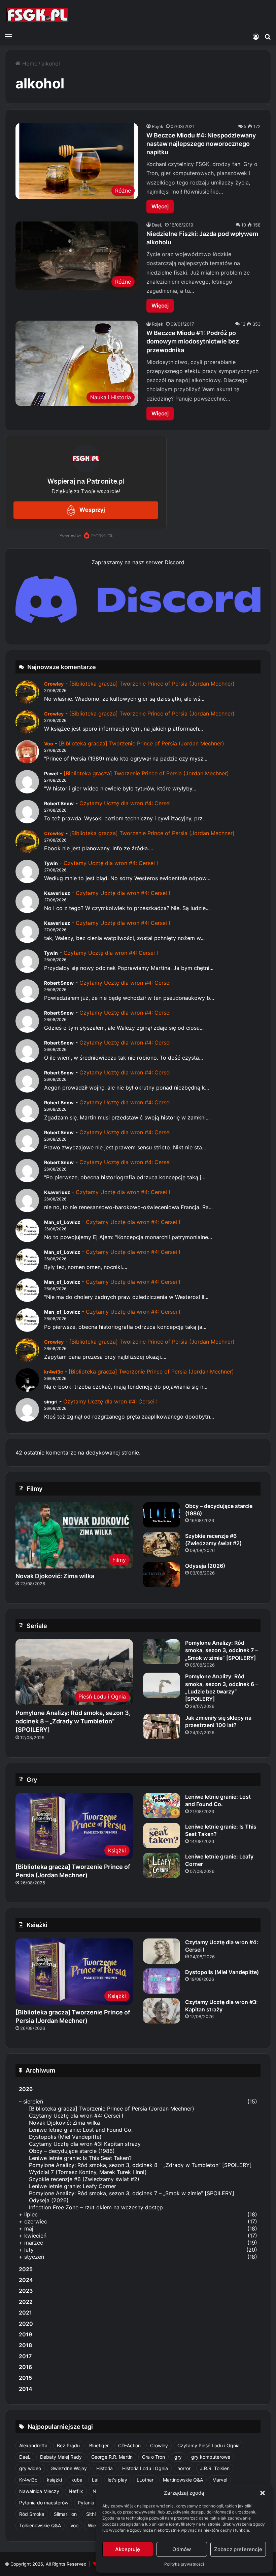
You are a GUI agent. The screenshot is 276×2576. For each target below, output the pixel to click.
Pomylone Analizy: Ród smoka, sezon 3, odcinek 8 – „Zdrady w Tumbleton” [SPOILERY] (73, 1721)
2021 (25, 2313)
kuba (77, 2480)
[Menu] (8, 36)
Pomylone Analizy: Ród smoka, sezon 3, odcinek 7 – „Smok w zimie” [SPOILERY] (221, 1650)
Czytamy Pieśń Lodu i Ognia (209, 2445)
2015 (25, 2378)
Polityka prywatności (184, 2564)
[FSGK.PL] (37, 15)
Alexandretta (33, 2445)
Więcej (160, 206)
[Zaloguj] (256, 36)
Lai (95, 2480)
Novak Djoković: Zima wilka (55, 1576)
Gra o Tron (153, 2457)
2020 (26, 2324)
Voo (49, 744)
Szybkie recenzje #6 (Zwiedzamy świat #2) (84, 2179)
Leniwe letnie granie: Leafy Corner (73, 2186)
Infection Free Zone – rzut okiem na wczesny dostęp (96, 2207)
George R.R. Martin (112, 2457)
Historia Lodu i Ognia (145, 2468)
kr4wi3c (54, 1372)
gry (178, 2457)
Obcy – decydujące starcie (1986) (72, 2151)
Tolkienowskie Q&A (40, 2525)
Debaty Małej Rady (61, 2457)
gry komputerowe (211, 2457)
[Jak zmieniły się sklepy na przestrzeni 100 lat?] (162, 1727)
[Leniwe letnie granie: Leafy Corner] (162, 1865)
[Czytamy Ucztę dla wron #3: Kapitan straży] (162, 2011)
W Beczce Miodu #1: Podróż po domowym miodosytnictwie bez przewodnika (193, 341)
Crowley (54, 684)
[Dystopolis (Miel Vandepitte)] (162, 1981)
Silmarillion (65, 2514)
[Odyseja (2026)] (162, 1575)
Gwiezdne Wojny (69, 2468)
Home (29, 64)
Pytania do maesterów (44, 2503)
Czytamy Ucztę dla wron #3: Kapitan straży (85, 2144)
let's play (117, 2480)
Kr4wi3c (28, 2480)
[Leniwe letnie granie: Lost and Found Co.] (162, 1806)
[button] (263, 2493)
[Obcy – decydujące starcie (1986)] (162, 1515)
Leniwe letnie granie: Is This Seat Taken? (80, 2158)
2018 (25, 2345)
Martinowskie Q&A (183, 2480)
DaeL (157, 225)
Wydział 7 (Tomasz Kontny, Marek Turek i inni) (88, 2172)
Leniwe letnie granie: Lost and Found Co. (218, 1800)
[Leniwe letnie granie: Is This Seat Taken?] (162, 1835)
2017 (25, 2356)
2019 (25, 2334)
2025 (26, 2269)
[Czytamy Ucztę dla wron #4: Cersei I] (162, 1951)
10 (244, 225)
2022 (26, 2302)
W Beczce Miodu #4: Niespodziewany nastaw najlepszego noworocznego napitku (201, 144)
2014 (26, 2389)
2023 (26, 2291)
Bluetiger (99, 2445)
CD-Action (129, 2445)
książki (54, 2480)
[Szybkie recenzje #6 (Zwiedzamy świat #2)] (162, 1545)
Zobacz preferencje (238, 2549)
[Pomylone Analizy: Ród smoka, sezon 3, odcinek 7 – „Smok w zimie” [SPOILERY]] (162, 1652)
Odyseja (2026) (205, 1566)
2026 (26, 2089)
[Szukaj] (268, 36)
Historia (105, 2468)
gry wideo (30, 2468)
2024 (26, 2280)
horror (184, 2468)
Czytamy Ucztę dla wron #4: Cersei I (127, 803)
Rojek (158, 126)
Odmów (182, 2549)
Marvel (220, 2480)
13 (243, 324)
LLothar (145, 2480)
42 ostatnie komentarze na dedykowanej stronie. (78, 1453)
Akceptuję (128, 2549)
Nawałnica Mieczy (39, 2491)
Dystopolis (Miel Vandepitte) (222, 1972)
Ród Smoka (32, 2514)
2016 (25, 2367)
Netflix (76, 2491)
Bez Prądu (68, 2445)
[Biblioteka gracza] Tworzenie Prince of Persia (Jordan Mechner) (152, 684)
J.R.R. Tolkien (215, 2468)
